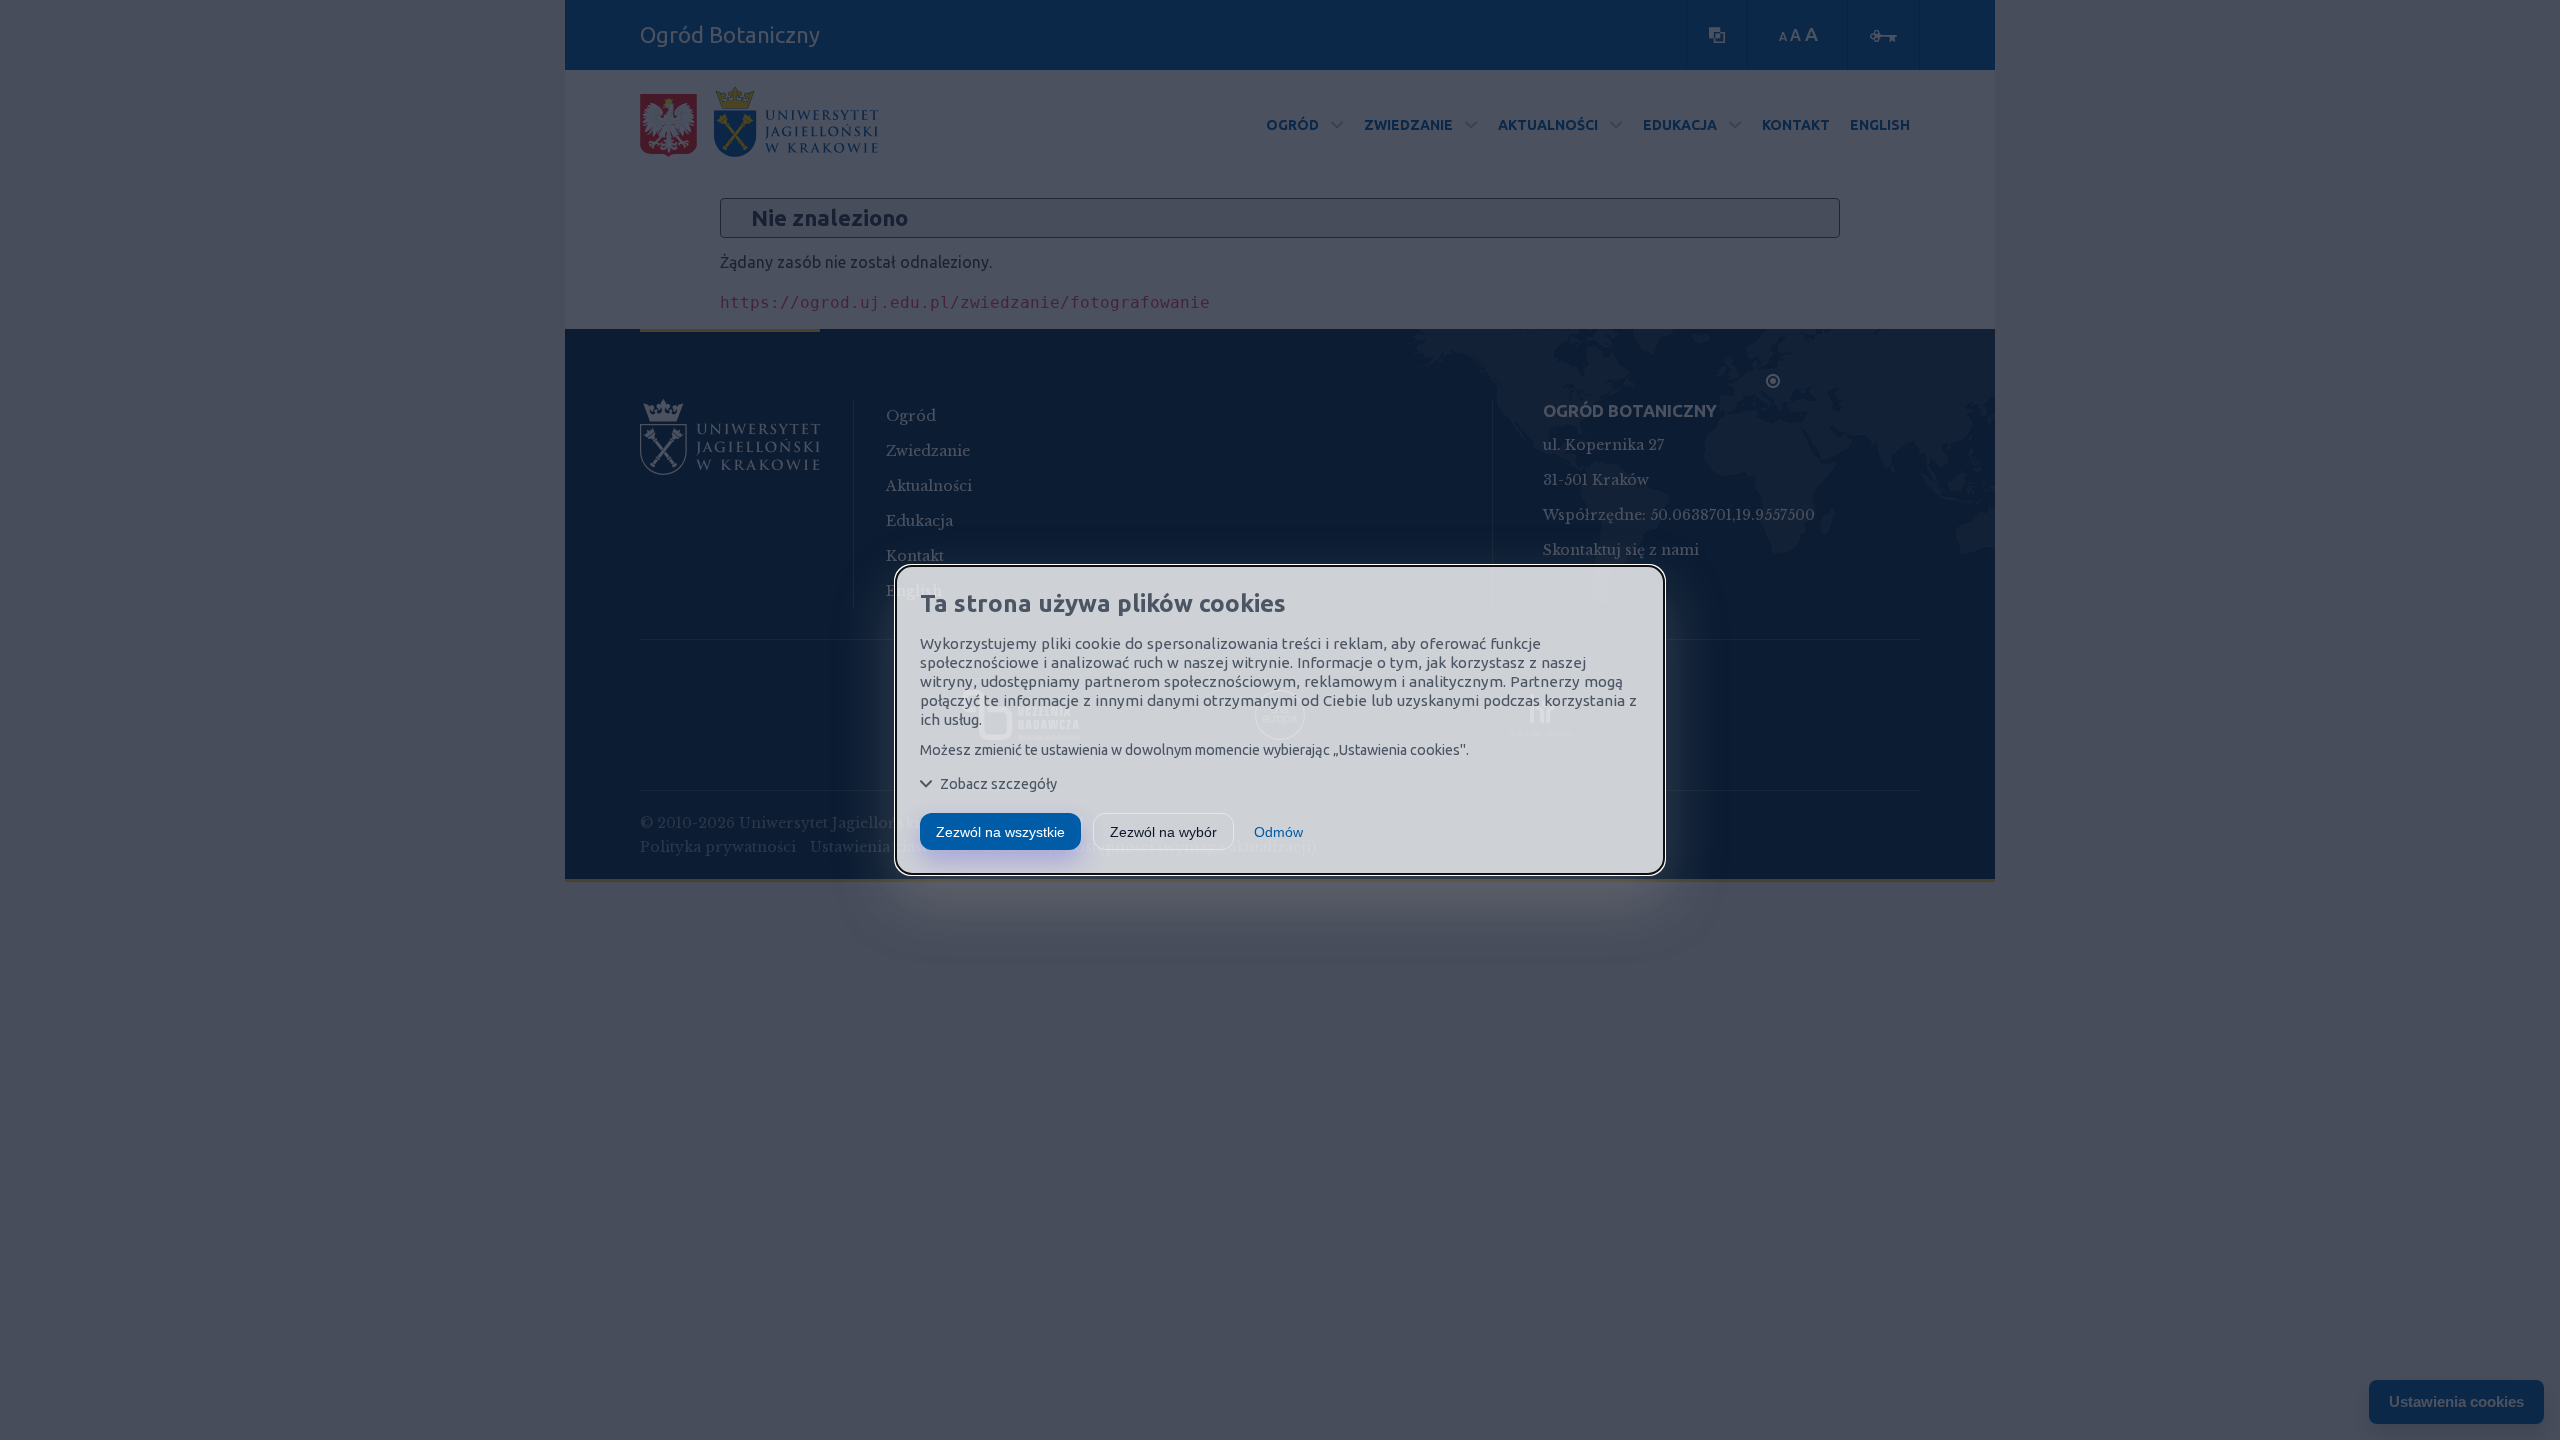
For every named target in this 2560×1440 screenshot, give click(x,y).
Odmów (1278, 832)
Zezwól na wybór (1163, 832)
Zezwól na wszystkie (1000, 832)
